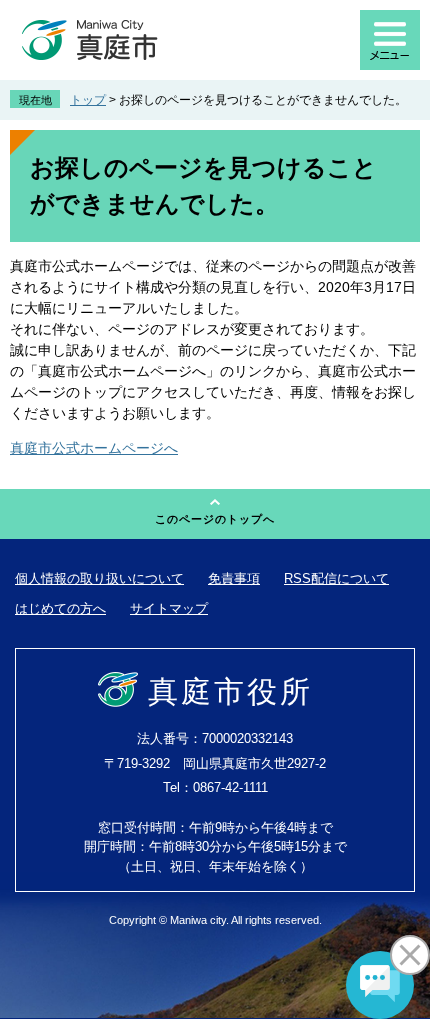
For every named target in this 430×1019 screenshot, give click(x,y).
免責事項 (234, 578)
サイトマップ (169, 608)
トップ (88, 100)
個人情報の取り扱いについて (99, 578)
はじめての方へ (60, 608)
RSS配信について (336, 578)
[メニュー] (390, 40)
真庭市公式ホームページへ (94, 448)
